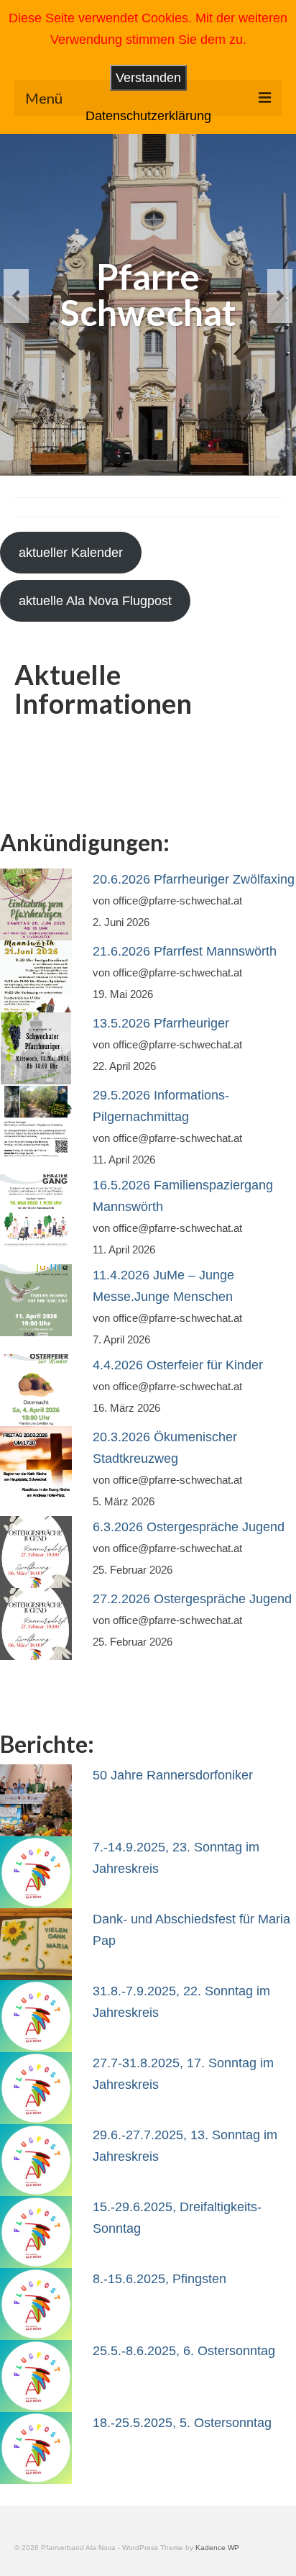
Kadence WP (217, 2548)
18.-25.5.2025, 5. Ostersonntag (182, 2423)
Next (280, 296)
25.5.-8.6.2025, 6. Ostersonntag (184, 2351)
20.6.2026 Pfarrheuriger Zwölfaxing (194, 879)
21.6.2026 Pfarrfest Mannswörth (185, 951)
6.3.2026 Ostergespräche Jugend (189, 1527)
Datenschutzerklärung (148, 116)
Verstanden (148, 78)
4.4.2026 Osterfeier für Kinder (178, 1365)
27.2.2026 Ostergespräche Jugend (192, 1599)
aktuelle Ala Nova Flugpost (95, 601)
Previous (16, 296)
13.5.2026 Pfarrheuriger (161, 1023)
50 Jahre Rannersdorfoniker (173, 1775)
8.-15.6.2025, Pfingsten (159, 2279)
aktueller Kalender (71, 553)
